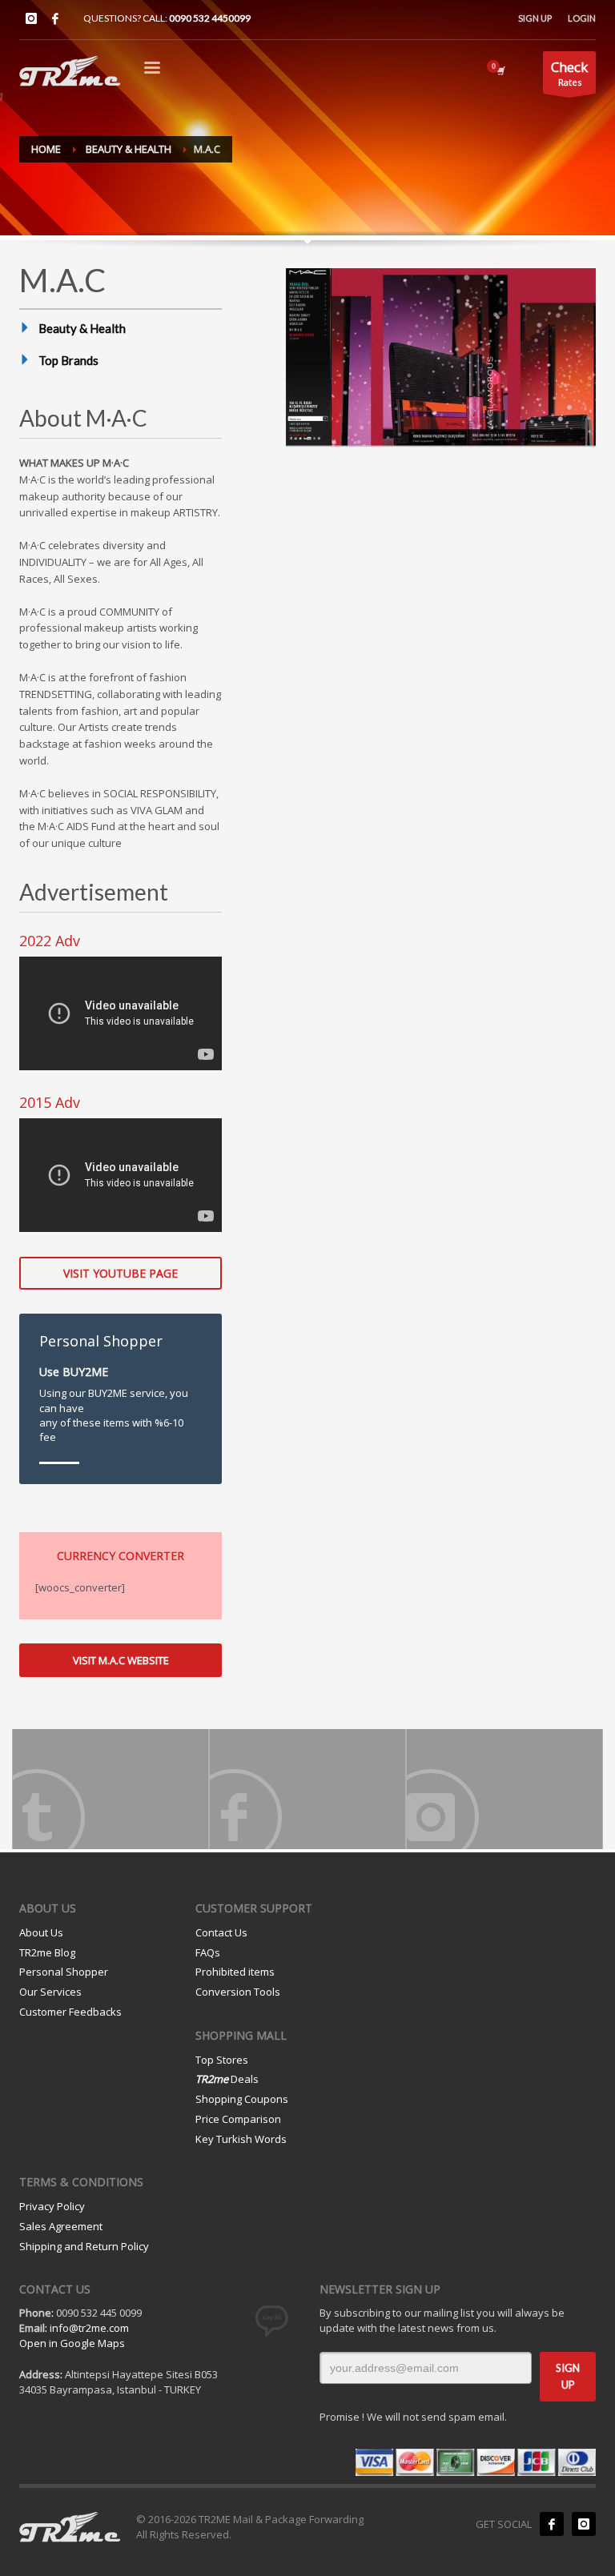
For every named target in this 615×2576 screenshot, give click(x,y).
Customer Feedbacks (70, 2012)
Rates (569, 73)
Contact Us (221, 1932)
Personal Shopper (64, 1972)
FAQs (208, 1952)
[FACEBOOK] (307, 1789)
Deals (227, 2079)
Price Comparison (238, 2119)
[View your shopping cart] (500, 70)
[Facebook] (55, 18)
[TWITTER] (111, 1789)
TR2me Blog (47, 1952)
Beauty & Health (82, 328)
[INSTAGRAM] (504, 1789)
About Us (41, 1932)
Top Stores (222, 2060)
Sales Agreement (61, 2226)
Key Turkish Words (241, 2139)
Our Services (50, 1992)
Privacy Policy (52, 2206)
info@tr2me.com (89, 2328)
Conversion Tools (238, 1992)
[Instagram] (31, 18)
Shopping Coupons (242, 2099)
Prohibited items (235, 1972)
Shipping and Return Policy (84, 2246)
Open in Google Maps (72, 2343)
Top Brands (68, 360)
